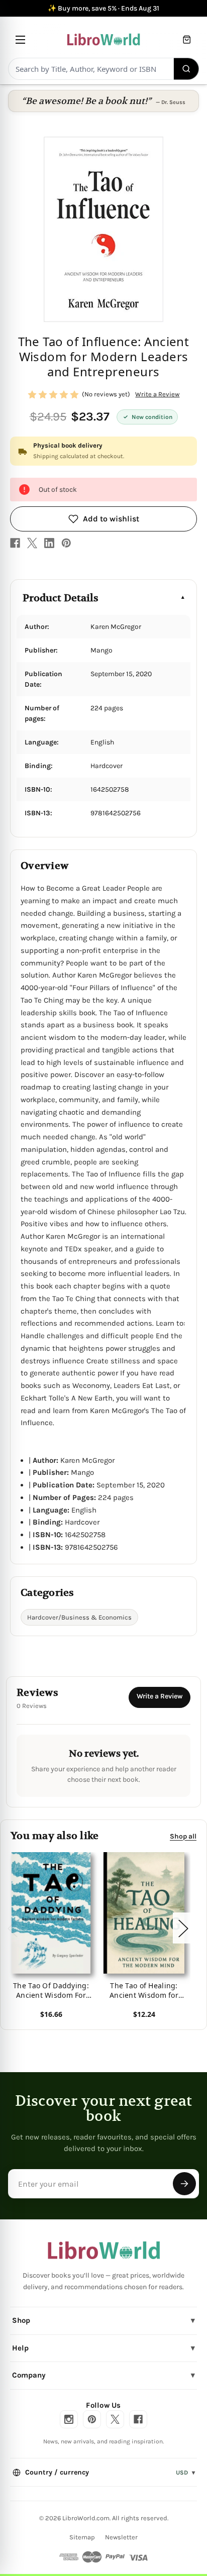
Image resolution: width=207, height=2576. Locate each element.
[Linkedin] (49, 543)
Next (183, 1928)
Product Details (61, 598)
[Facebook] (15, 543)
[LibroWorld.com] (104, 2250)
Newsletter (121, 2537)
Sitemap (82, 2537)
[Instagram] (69, 2419)
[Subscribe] (184, 2184)
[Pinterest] (66, 543)
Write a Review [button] (157, 394)
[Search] (187, 69)
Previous (12, 1928)
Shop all (183, 1836)
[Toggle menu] (20, 39)
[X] (32, 543)
